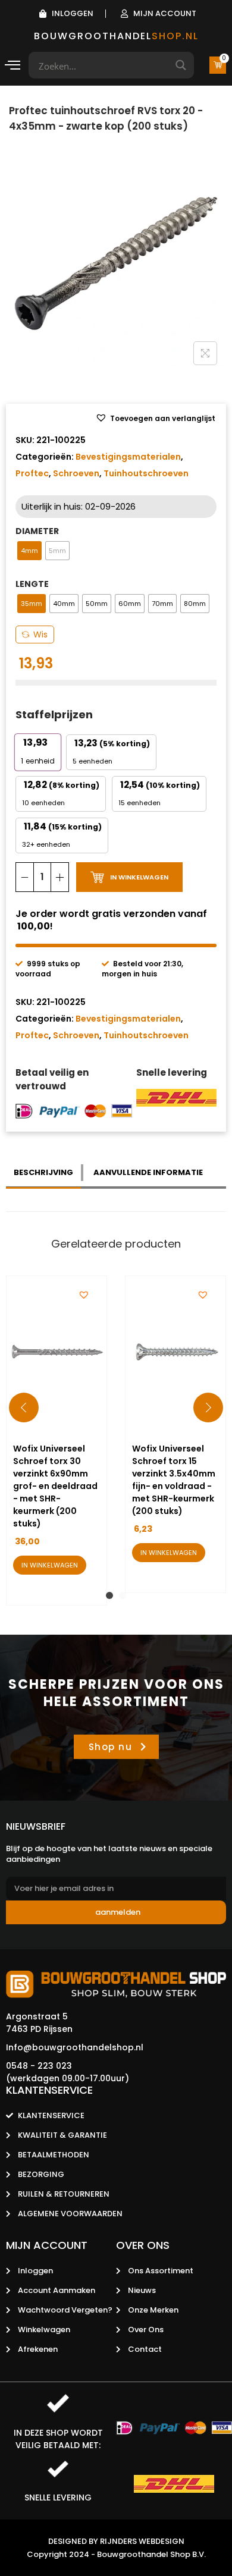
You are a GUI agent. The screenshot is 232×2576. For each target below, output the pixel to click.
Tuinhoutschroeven (146, 473)
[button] (155, 419)
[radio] (29, 551)
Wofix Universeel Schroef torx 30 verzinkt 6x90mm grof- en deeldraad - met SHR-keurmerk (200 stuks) (55, 1486)
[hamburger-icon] (13, 67)
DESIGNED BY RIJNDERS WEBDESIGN (116, 2541)
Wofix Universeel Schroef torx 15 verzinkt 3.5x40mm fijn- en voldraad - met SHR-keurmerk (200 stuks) (174, 1480)
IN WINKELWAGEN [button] (50, 1565)
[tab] (45, 1173)
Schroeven (76, 473)
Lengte (32, 584)
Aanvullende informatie (148, 1172)
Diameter (37, 531)
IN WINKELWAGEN (139, 877)
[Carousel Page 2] (123, 1595)
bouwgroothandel (116, 36)
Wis (40, 634)
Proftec (32, 473)
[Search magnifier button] (181, 65)
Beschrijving (43, 1172)
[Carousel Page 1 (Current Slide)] (109, 1595)
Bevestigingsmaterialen (128, 457)
